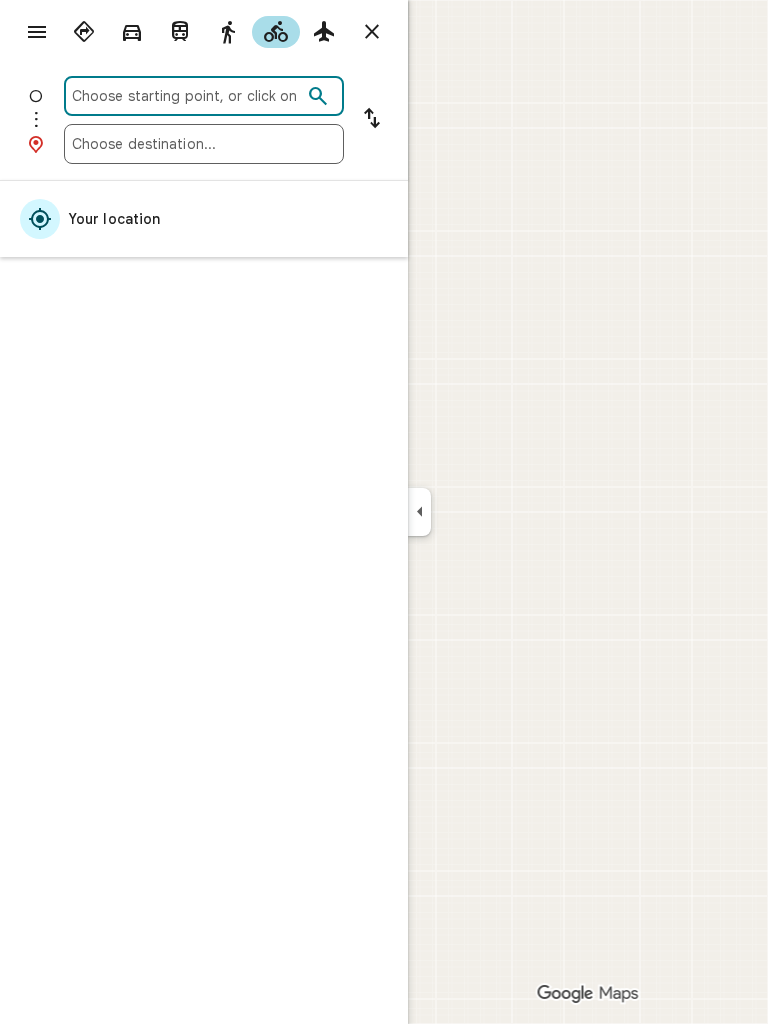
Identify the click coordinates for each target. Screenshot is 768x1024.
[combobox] (187, 96)
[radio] (84, 32)
